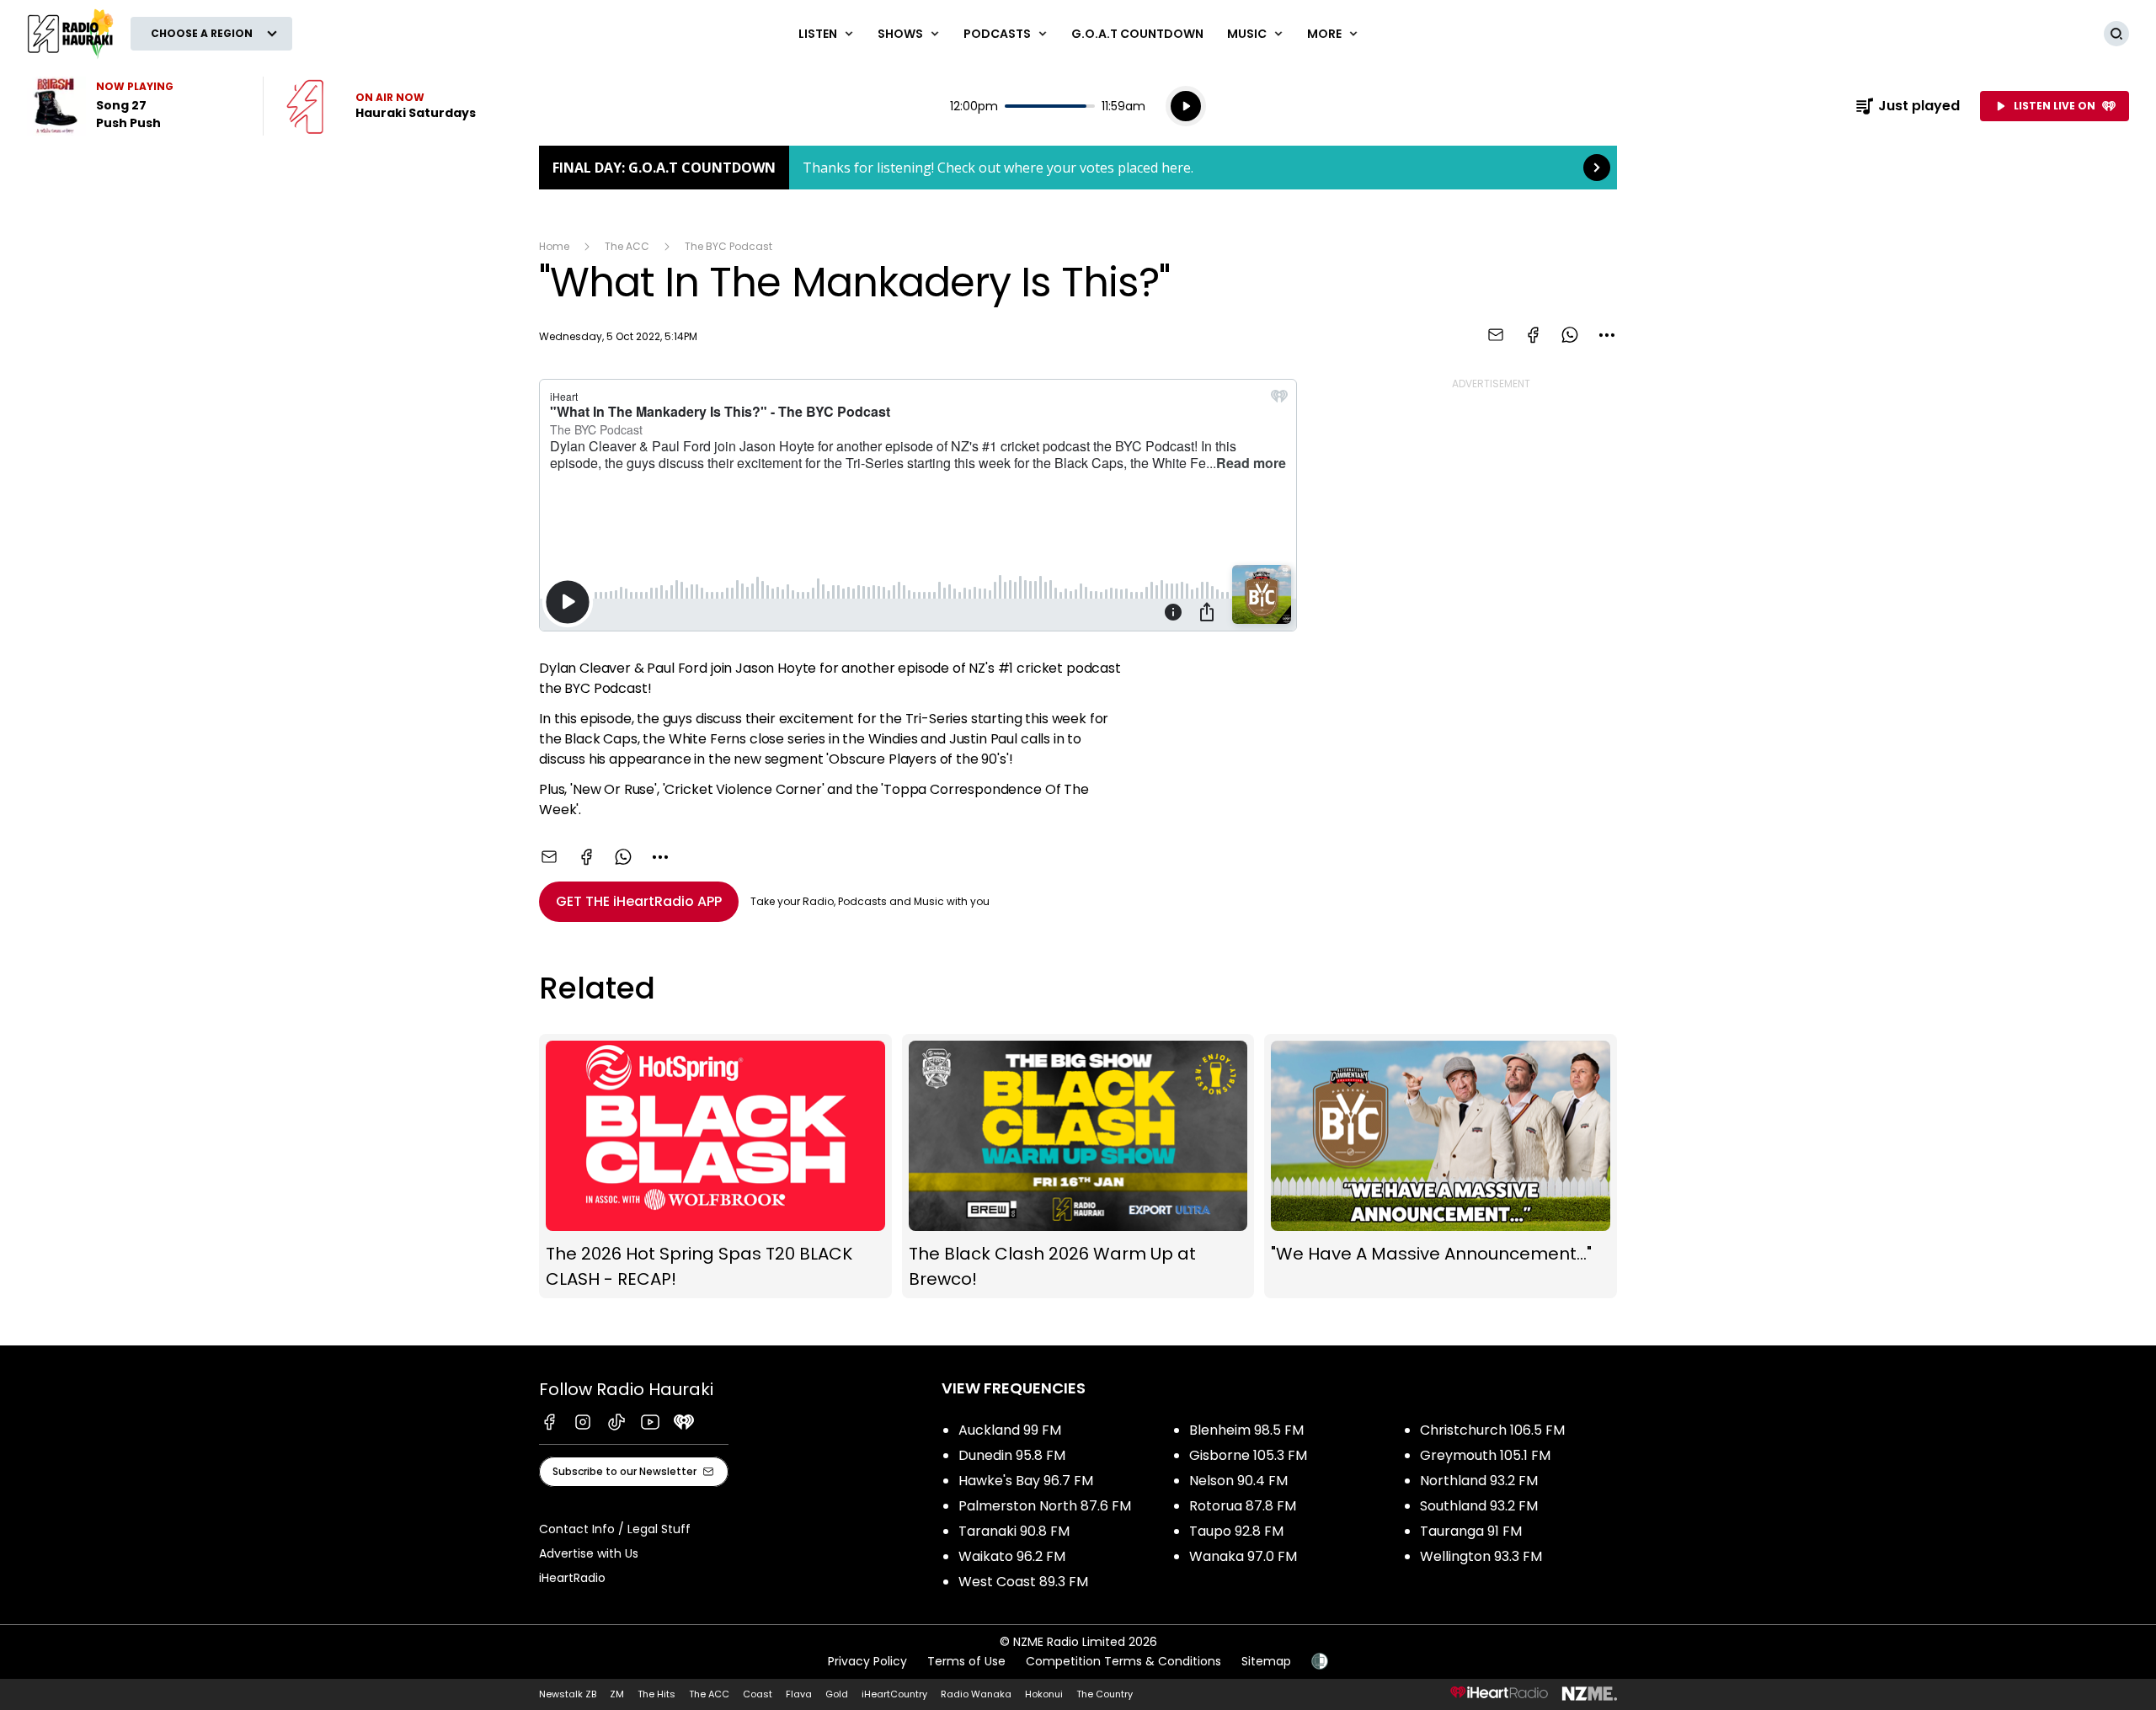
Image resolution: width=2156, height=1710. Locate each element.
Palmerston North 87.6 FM (1045, 1506)
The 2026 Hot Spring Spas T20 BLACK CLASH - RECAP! (715, 1167)
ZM (617, 1694)
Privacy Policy (867, 1661)
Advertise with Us (589, 1553)
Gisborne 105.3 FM (1248, 1455)
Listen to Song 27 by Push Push (135, 106)
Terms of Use (966, 1661)
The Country (1105, 1694)
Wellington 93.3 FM (1481, 1556)
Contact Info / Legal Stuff (615, 1529)
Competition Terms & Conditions (1123, 1661)
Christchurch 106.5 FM (1492, 1430)
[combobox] (1607, 335)
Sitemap (1266, 1661)
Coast (758, 1694)
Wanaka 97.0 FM (1243, 1556)
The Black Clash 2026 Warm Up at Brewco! (1078, 1167)
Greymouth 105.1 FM (1485, 1455)
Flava (799, 1694)
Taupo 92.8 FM (1236, 1531)
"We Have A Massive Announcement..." (1441, 1167)
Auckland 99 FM (1010, 1430)
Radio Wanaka (976, 1694)
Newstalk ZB (568, 1694)
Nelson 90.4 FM (1238, 1481)
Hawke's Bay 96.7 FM (1026, 1481)
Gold (837, 1694)
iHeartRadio (572, 1578)
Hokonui (1044, 1694)
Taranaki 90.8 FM (1014, 1531)
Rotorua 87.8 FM (1243, 1506)
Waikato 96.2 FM (1012, 1556)
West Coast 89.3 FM (1023, 1582)
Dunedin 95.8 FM (1012, 1455)
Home (554, 246)
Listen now (381, 106)
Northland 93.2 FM (1479, 1481)
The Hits (656, 1694)
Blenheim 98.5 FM (1246, 1430)
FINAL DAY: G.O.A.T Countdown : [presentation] (1078, 168)
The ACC (627, 246)
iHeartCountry (894, 1694)
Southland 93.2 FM (1479, 1506)
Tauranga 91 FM (1471, 1531)
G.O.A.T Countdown (1137, 34)
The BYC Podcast (728, 246)
